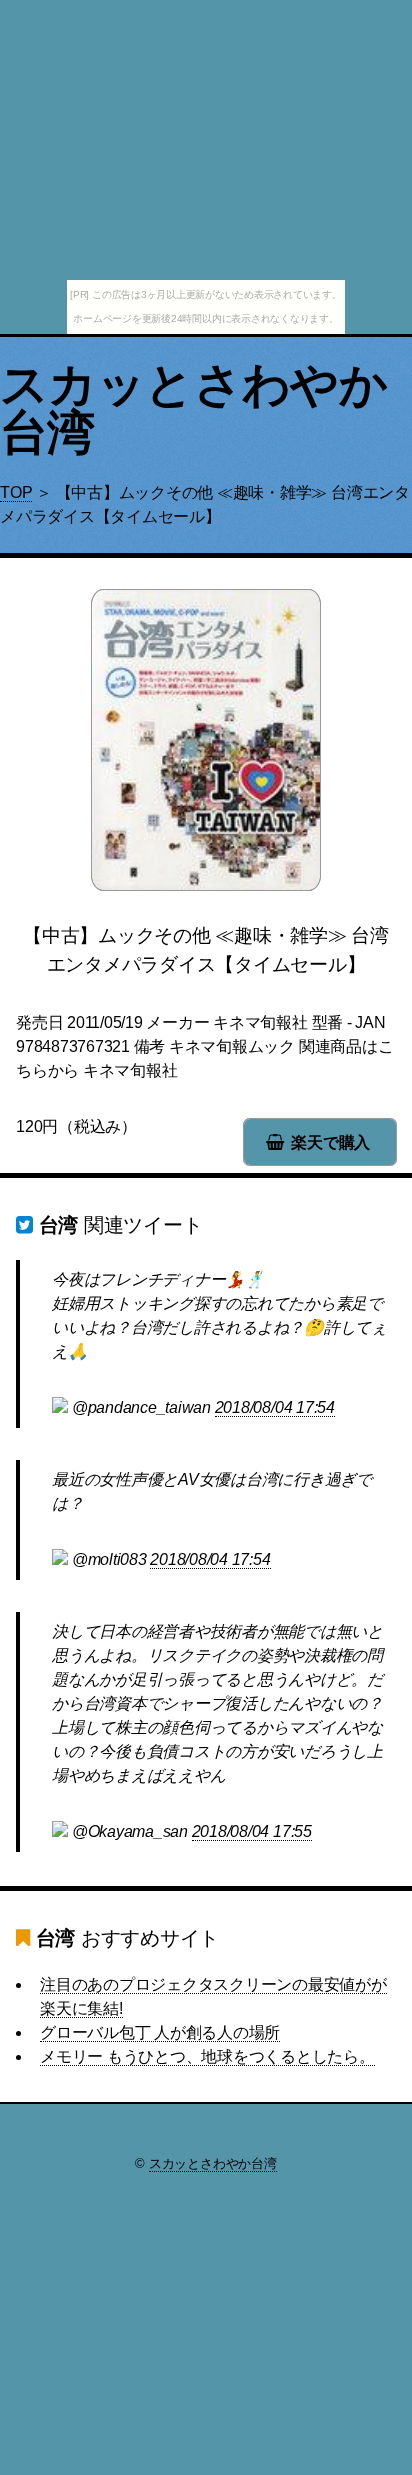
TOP (16, 492)
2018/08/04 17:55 (252, 1831)
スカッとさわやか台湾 (193, 408)
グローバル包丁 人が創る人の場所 (160, 2032)
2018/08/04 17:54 (275, 1407)
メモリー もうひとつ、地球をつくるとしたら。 (207, 2056)
